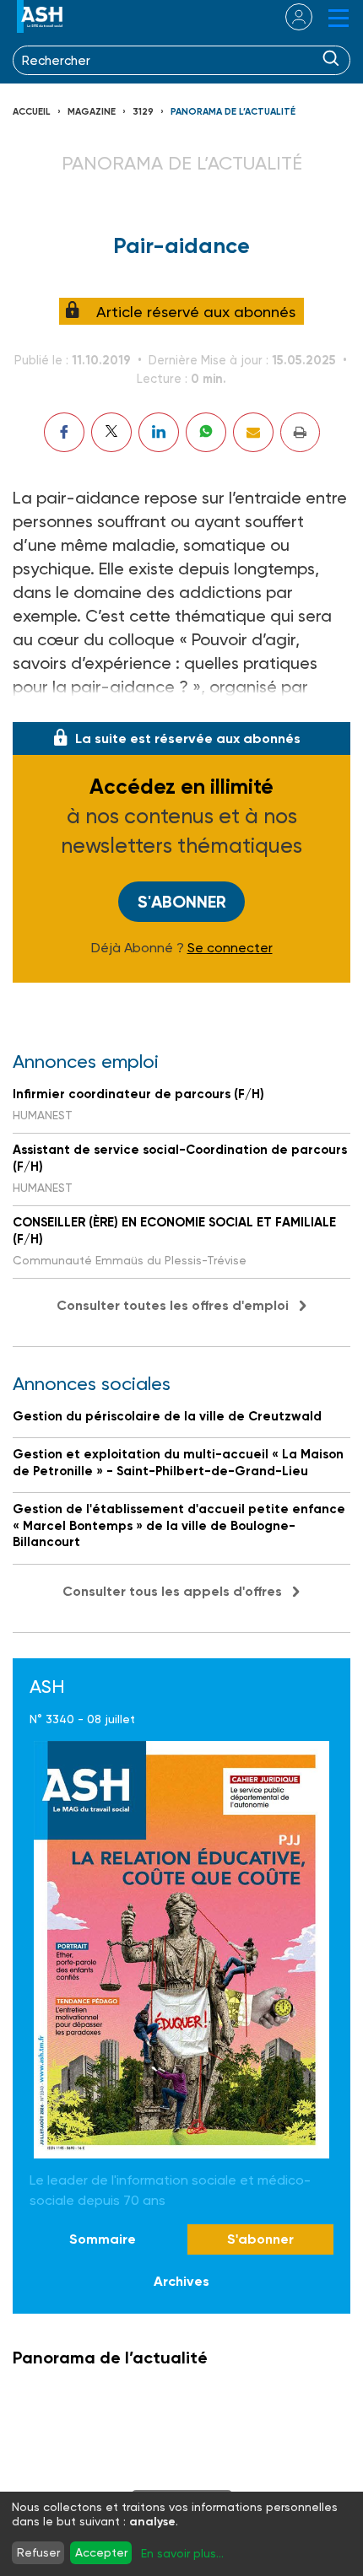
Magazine (92, 112)
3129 (143, 112)
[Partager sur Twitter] (111, 432)
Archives (181, 2281)
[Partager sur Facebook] (64, 432)
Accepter (101, 2552)
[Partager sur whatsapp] (206, 432)
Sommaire (103, 2239)
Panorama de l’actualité (233, 112)
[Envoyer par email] (253, 432)
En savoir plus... (182, 2553)
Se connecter (230, 948)
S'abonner (182, 902)
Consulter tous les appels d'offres (172, 1591)
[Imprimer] (300, 432)
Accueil (32, 112)
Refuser (38, 2552)
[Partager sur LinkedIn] (159, 432)
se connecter (288, 17)
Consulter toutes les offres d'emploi (173, 1305)
